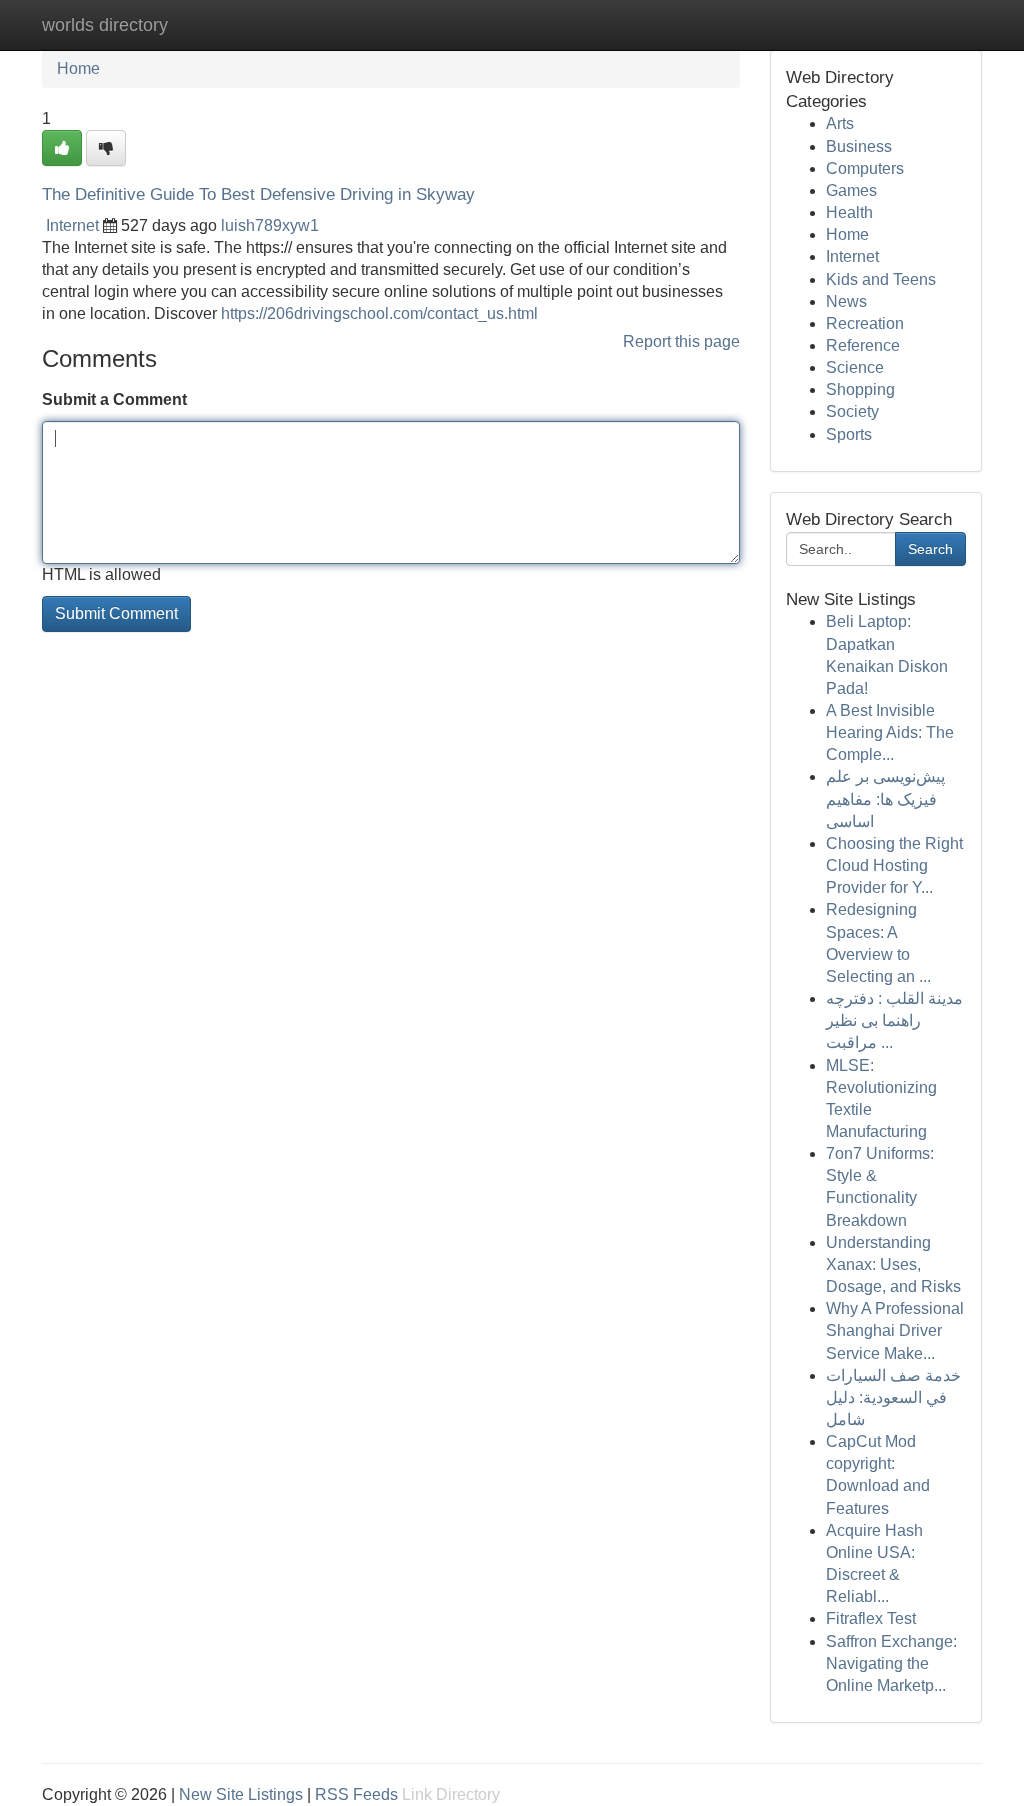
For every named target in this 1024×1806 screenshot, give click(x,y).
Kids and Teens (881, 279)
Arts (840, 123)
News (846, 301)
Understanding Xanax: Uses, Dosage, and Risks (893, 1264)
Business (859, 146)
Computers (865, 168)
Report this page (681, 341)
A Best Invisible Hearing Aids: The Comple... (890, 732)
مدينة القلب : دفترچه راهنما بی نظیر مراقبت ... (894, 1020)
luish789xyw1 (270, 225)
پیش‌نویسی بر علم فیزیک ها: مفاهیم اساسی (885, 798)
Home (78, 68)
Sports (849, 434)
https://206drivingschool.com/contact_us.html (379, 313)
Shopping (860, 389)
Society (852, 411)
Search (930, 549)
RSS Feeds (356, 1794)
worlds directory (105, 25)
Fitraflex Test (871, 1618)
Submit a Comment (114, 399)
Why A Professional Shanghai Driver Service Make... (895, 1330)
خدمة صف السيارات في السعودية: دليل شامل (893, 1397)
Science (855, 367)
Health (849, 212)
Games (851, 190)
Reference (863, 345)
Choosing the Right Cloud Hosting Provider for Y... (894, 865)
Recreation (865, 323)
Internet (72, 225)
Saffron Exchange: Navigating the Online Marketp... (891, 1663)
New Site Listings (241, 1794)
